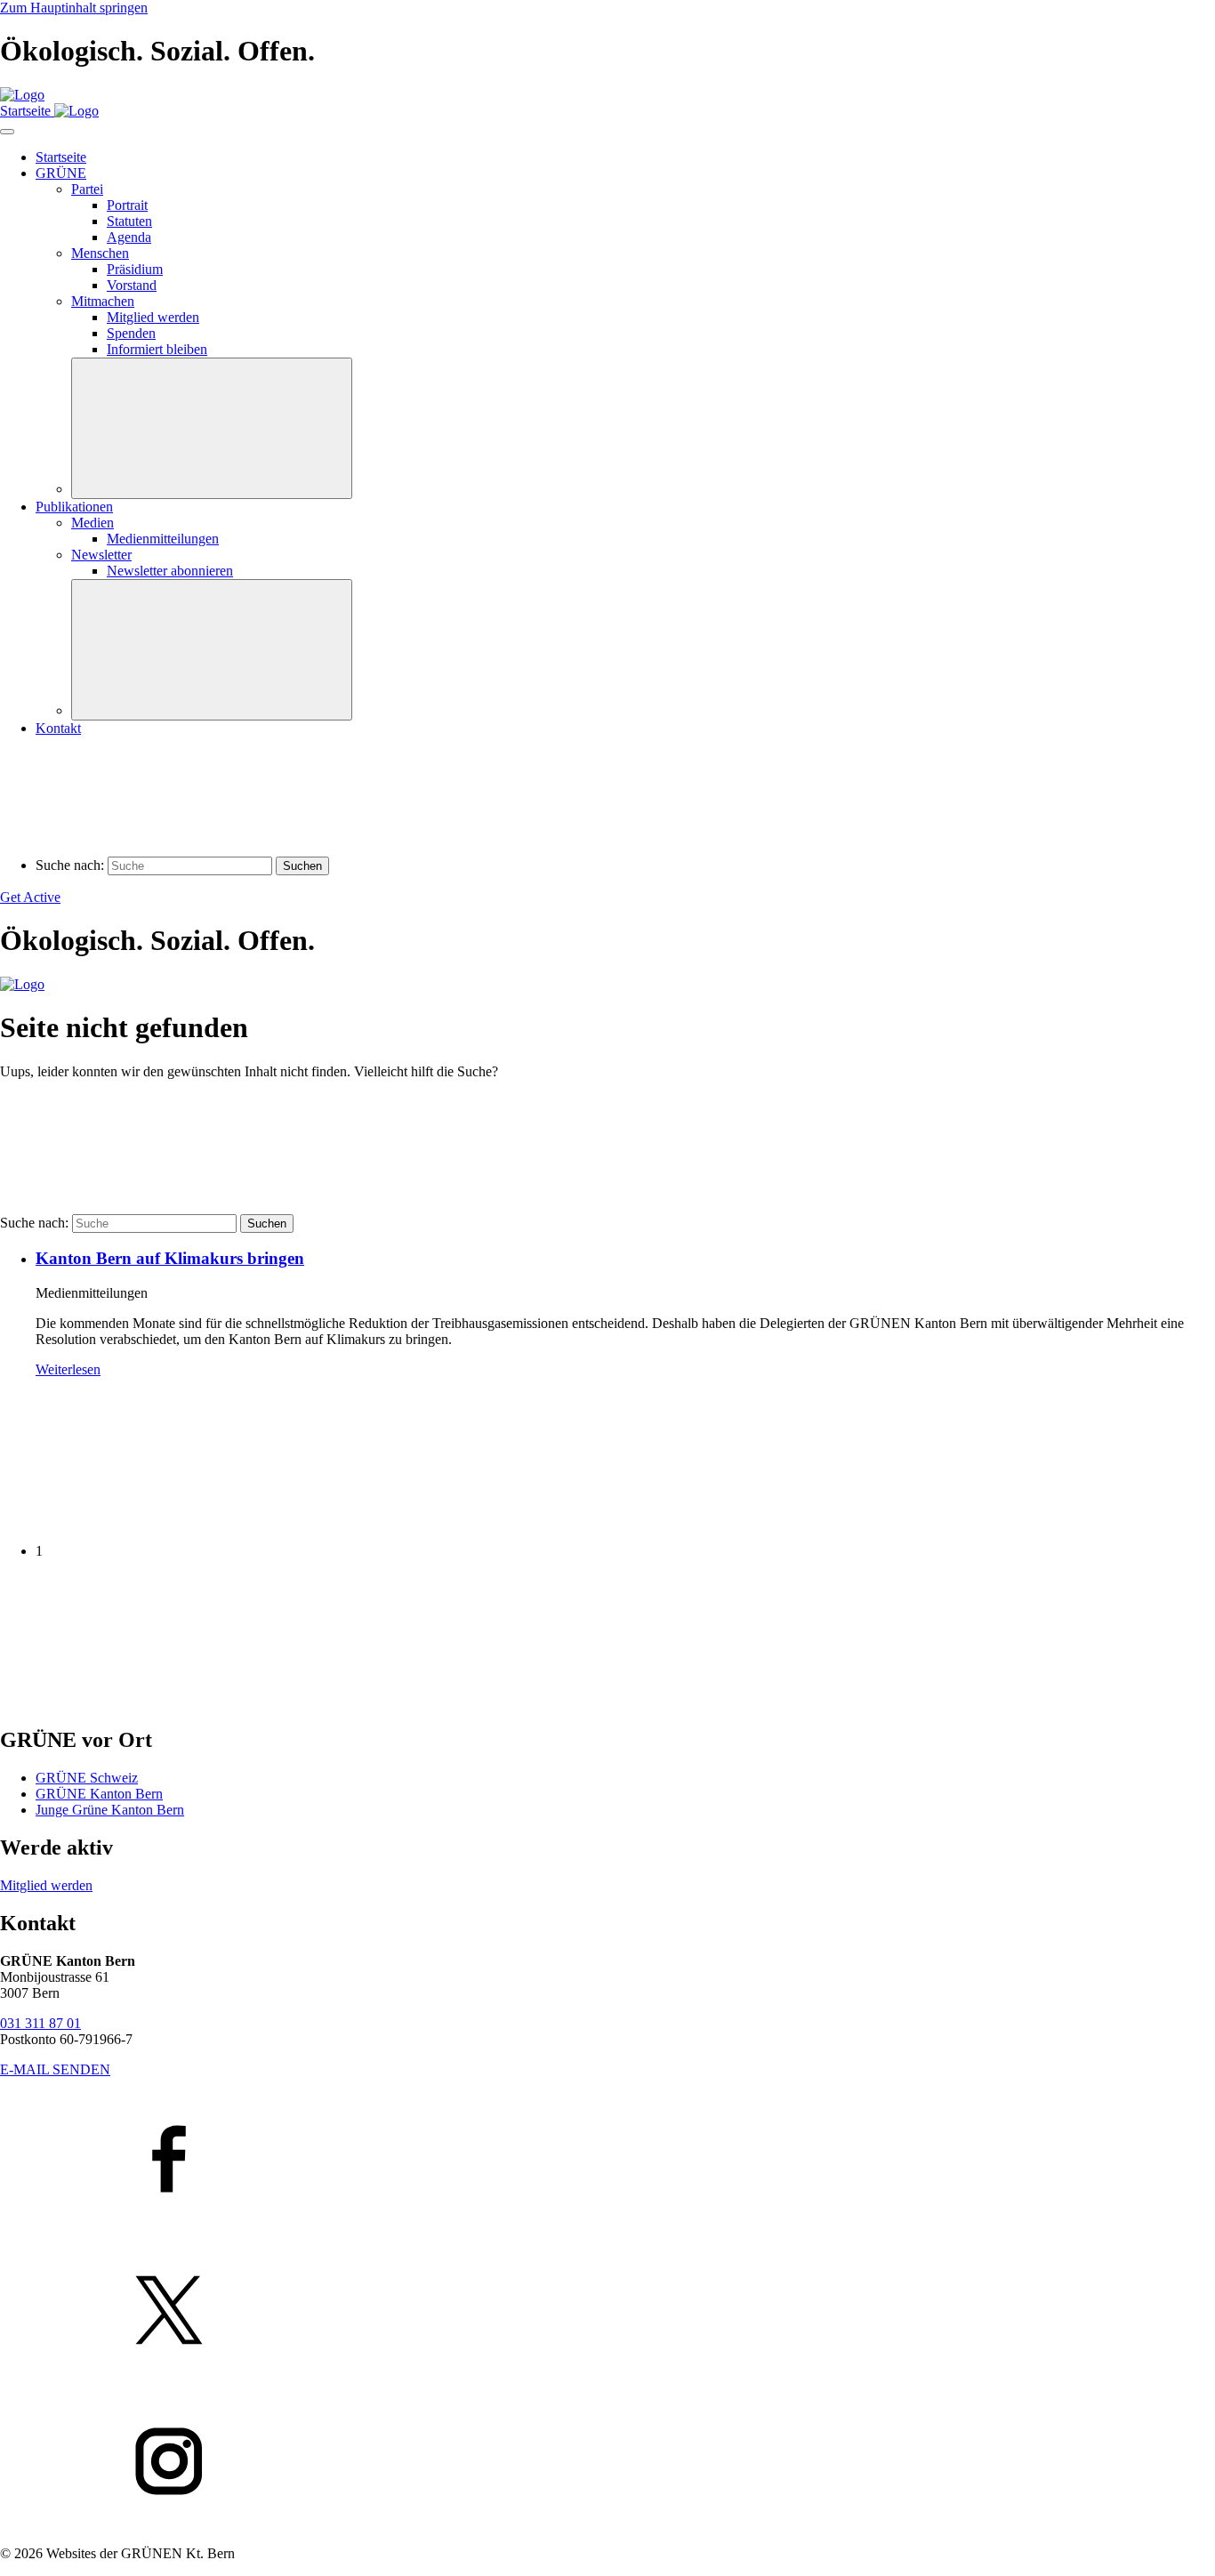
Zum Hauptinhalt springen (74, 8)
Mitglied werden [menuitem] (153, 317)
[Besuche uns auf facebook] (607, 2161)
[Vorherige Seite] (133, 1521)
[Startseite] (22, 95)
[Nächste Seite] (133, 1702)
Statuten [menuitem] (129, 221)
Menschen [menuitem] (100, 253)
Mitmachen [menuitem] (103, 301)
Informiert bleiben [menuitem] (157, 349)
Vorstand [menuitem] (132, 285)
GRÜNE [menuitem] (61, 173)
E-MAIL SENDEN (55, 2069)
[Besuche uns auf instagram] (607, 2463)
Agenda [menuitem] (129, 237)
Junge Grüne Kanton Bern (110, 1810)
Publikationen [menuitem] (74, 507)
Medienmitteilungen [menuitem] (163, 539)
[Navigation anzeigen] (7, 132)
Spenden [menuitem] (131, 333)
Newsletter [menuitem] (101, 555)
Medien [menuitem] (93, 523)
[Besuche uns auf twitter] (607, 2312)
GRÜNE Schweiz (87, 1778)
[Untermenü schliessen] (212, 428)
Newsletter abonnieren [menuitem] (170, 571)
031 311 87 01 (40, 2023)
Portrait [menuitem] (127, 205)
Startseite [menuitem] (61, 157)
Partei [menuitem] (87, 189)
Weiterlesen (68, 1369)
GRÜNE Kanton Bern (99, 1794)
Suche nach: (70, 865)
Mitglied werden (46, 1885)
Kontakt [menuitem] (58, 728)
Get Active (30, 897)
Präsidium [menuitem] (135, 269)
